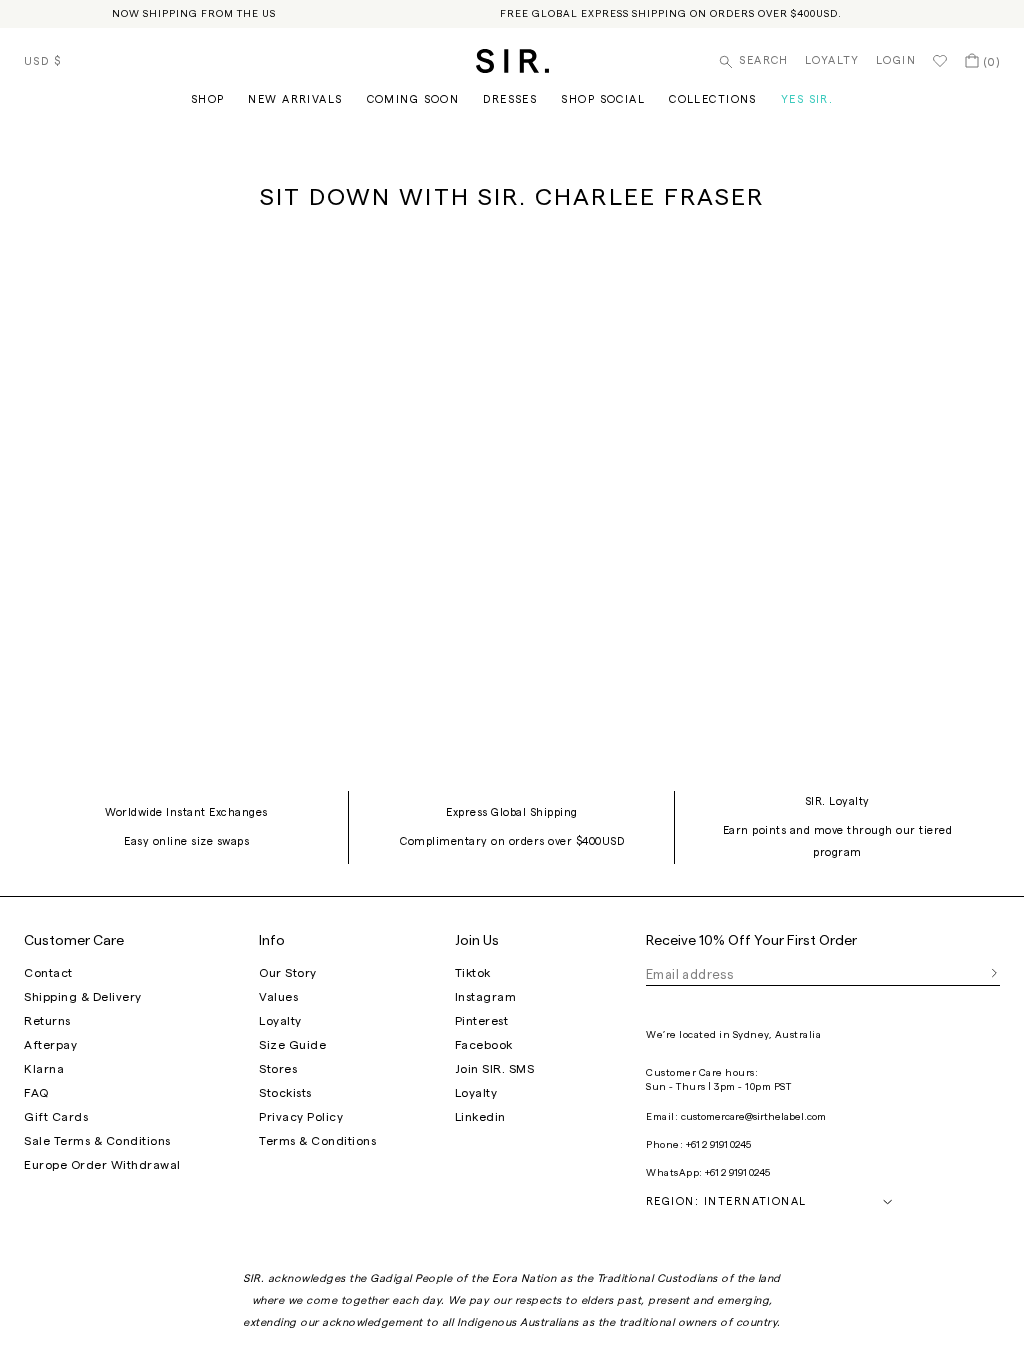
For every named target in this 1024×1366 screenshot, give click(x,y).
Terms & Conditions (317, 1141)
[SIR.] (512, 61)
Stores (278, 1069)
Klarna (44, 1069)
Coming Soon (413, 99)
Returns (47, 1021)
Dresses (510, 99)
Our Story (288, 973)
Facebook (484, 1045)
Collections (713, 99)
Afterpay (50, 1045)
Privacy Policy (301, 1117)
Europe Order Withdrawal (102, 1165)
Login (896, 60)
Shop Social (603, 99)
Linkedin (480, 1117)
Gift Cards (56, 1117)
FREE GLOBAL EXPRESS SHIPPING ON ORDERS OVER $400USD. (671, 14)
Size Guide (292, 1045)
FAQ (36, 1093)
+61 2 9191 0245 (718, 1145)
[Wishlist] (940, 61)
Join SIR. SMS (495, 1069)
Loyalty (832, 60)
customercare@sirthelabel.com (753, 1117)
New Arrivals (295, 99)
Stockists (285, 1093)
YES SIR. (807, 99)
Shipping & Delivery (83, 997)
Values (278, 997)
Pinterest (482, 1021)
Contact (48, 973)
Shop (208, 99)
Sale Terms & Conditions (97, 1141)
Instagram (486, 997)
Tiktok (473, 973)
